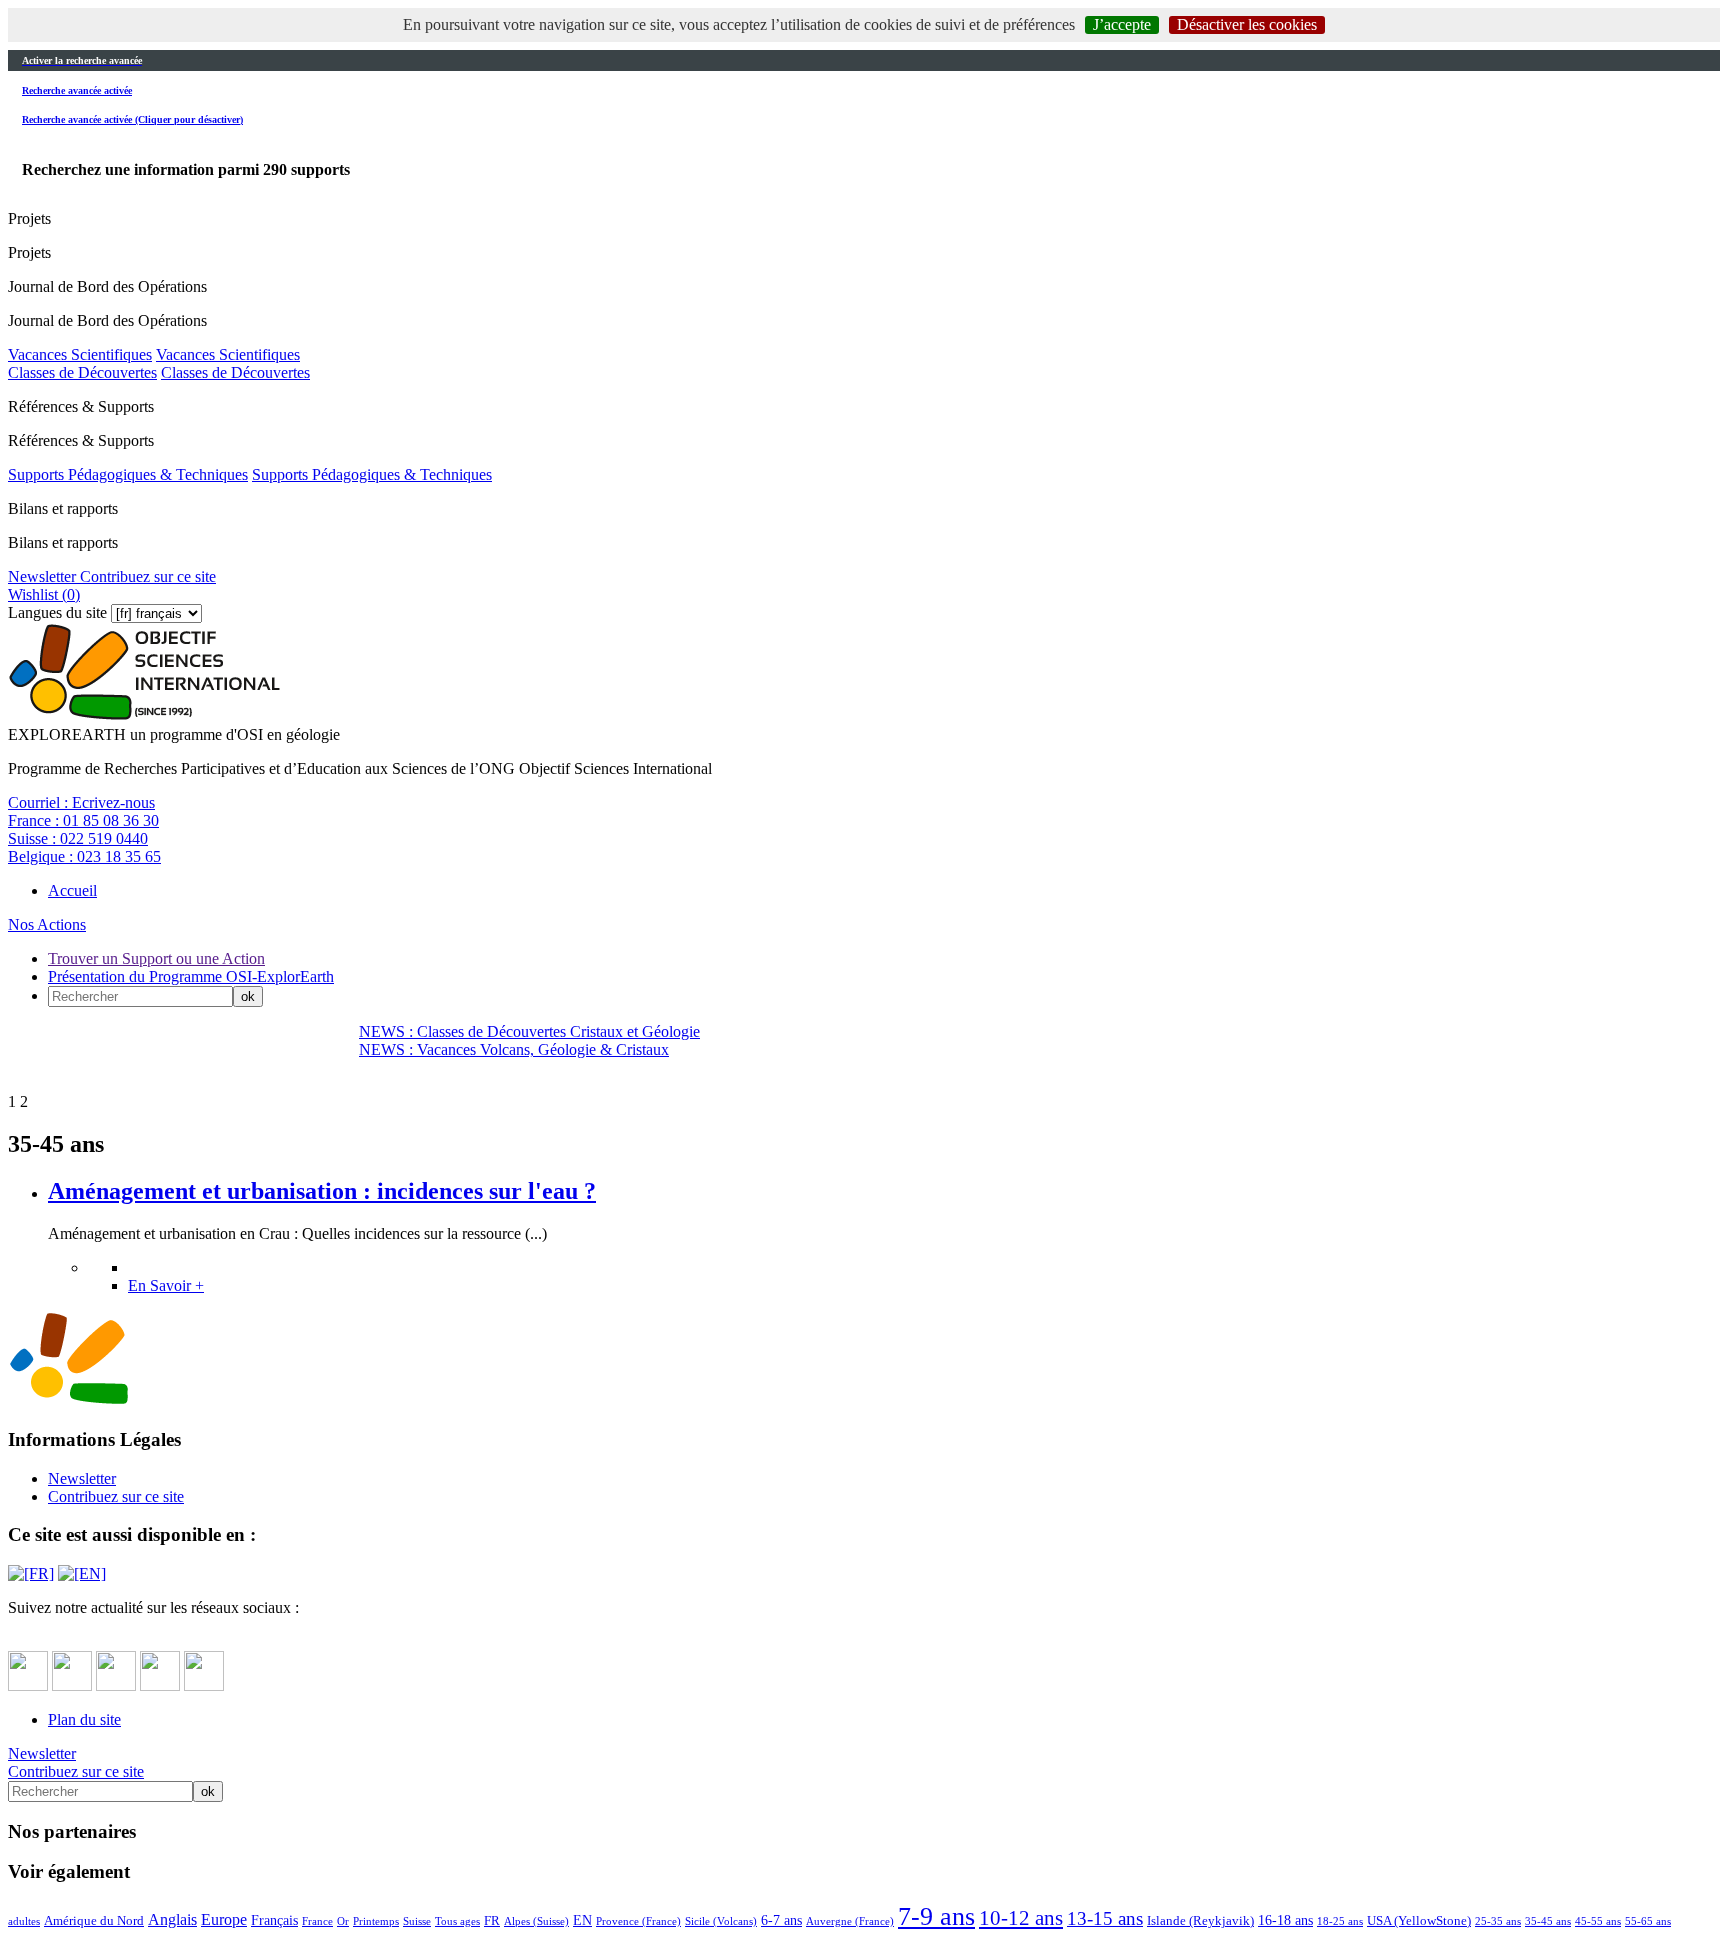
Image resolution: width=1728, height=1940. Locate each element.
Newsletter (42, 576)
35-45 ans (1548, 1921)
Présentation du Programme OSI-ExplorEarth (191, 976)
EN (582, 1920)
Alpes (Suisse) (536, 1921)
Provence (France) (638, 1921)
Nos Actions (47, 924)
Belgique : (84, 856)
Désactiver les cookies (1247, 24)
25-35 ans (1498, 1921)
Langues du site (57, 612)
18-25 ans (1340, 1921)
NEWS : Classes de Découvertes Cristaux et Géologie (529, 1031)
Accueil (72, 890)
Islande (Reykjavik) (1200, 1921)
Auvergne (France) (850, 1921)
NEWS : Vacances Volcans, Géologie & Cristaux (514, 1049)
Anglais (172, 1919)
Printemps (376, 1921)
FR (492, 1921)
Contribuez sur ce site (146, 576)
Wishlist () (44, 594)
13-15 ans (1105, 1918)
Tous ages (457, 1921)
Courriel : (81, 802)
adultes (24, 1921)
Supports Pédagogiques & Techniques (128, 474)
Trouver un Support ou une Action (156, 958)
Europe (224, 1919)
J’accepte (1122, 24)
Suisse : (78, 838)
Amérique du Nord (94, 1921)
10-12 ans (1021, 1917)
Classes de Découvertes (82, 372)
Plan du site (84, 1719)
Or (343, 1921)
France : (83, 820)
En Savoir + (166, 1285)
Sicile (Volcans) (721, 1921)
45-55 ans (1598, 1921)
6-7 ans (781, 1920)
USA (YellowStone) (1419, 1921)
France (317, 1921)
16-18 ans (1285, 1920)
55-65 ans (1648, 1921)
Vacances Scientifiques (80, 354)
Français (274, 1920)
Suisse (417, 1921)
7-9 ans (936, 1916)
